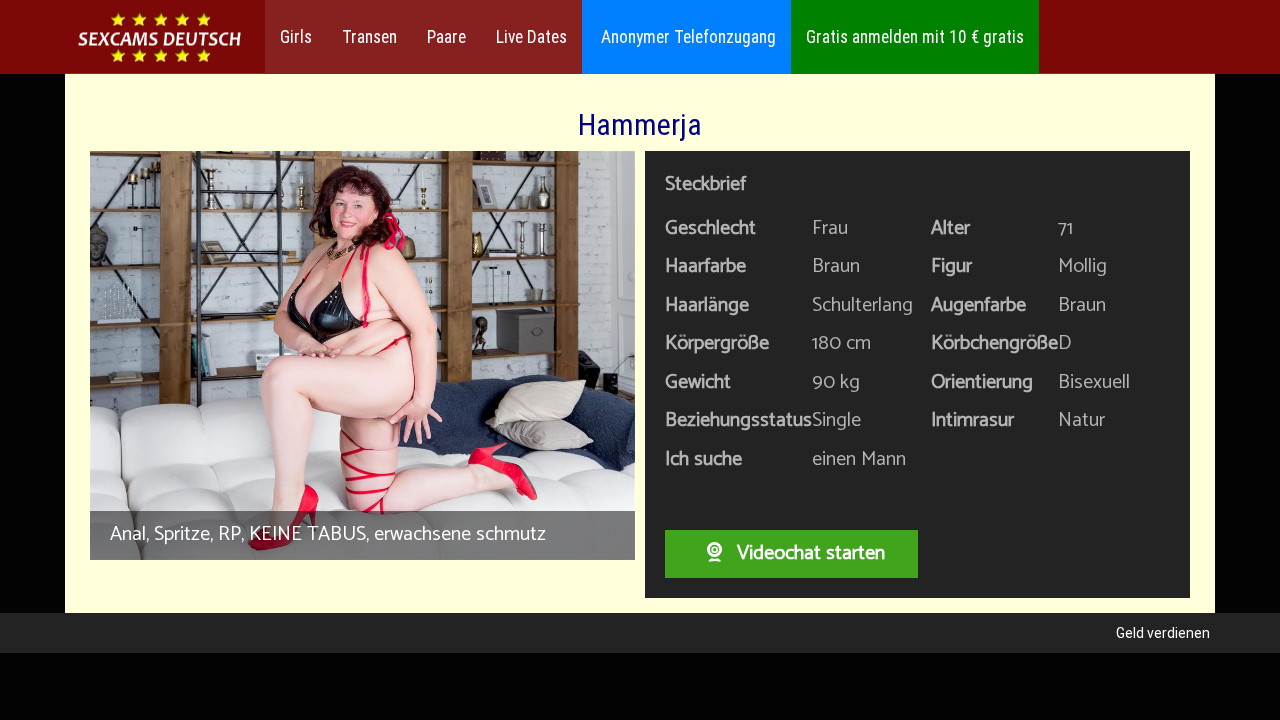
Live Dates (531, 37)
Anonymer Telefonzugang (686, 37)
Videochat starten (808, 553)
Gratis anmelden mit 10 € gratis (915, 37)
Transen (369, 37)
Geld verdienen (1163, 633)
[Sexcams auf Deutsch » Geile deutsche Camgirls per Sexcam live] (160, 37)
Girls (296, 37)
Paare (446, 37)
